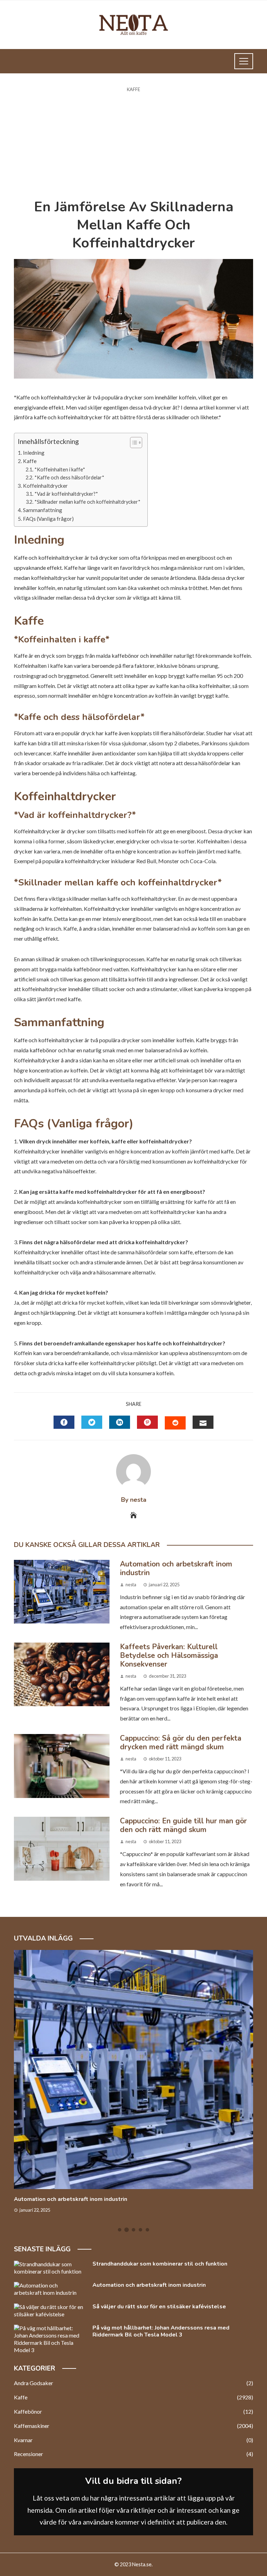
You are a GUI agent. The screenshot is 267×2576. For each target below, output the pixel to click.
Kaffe (133, 90)
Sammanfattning (43, 510)
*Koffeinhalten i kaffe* (60, 469)
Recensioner (133, 2454)
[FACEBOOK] (64, 1422)
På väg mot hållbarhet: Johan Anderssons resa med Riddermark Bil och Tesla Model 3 (161, 2331)
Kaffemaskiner (133, 2426)
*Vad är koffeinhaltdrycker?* (66, 494)
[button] (133, 443)
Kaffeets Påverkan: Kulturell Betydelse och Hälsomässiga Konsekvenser (169, 1655)
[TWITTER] (92, 1422)
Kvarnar (133, 2440)
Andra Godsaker (133, 2383)
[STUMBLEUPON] (175, 1423)
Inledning (34, 453)
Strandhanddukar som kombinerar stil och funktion (160, 2264)
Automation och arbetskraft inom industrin (176, 1568)
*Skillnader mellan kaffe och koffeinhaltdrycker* (87, 502)
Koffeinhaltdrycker (45, 486)
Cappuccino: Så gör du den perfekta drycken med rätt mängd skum (181, 1743)
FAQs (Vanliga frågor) (48, 519)
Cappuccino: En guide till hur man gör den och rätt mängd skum (183, 1825)
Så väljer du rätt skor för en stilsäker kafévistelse (159, 2307)
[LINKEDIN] (120, 1422)
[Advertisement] (133, 146)
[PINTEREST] (147, 1422)
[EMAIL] (203, 1422)
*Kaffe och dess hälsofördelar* (69, 477)
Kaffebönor (133, 2411)
